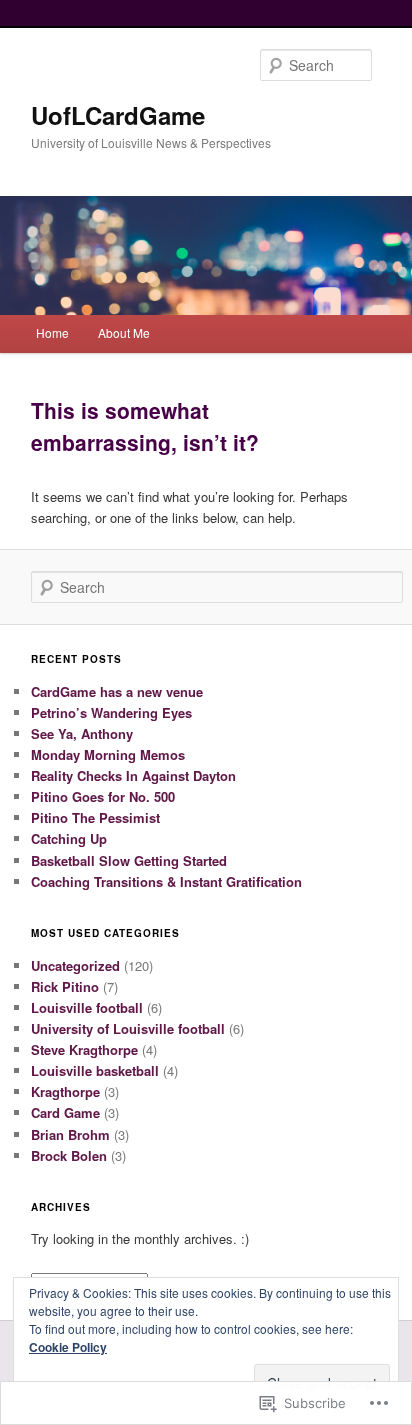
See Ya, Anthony (82, 733)
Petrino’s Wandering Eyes (111, 712)
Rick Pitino (65, 986)
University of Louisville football (128, 1028)
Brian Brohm (70, 1134)
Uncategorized (75, 965)
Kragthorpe (65, 1091)
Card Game (65, 1112)
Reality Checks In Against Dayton (133, 775)
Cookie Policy (68, 1347)
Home (52, 332)
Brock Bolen (69, 1155)
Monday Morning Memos (108, 754)
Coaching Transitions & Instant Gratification (166, 881)
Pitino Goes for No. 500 (103, 796)
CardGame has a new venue (117, 691)
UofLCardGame (118, 115)
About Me (124, 332)
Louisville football (87, 1007)
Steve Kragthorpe (84, 1049)
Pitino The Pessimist (95, 817)
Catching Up (69, 838)
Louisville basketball (95, 1070)
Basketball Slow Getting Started (129, 860)
